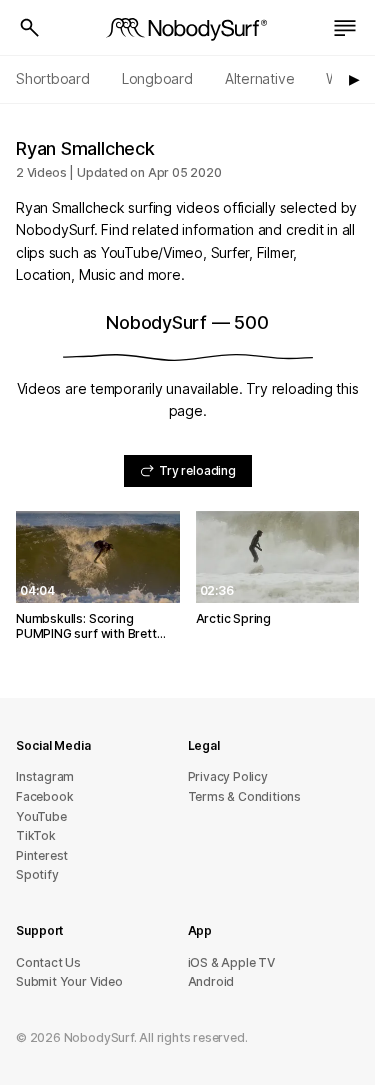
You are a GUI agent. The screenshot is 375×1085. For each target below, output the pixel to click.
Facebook (44, 796)
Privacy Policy (228, 776)
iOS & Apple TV (231, 962)
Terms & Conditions (245, 796)
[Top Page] (188, 28)
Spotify (37, 874)
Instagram (45, 776)
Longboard (157, 78)
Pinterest (42, 855)
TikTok (36, 835)
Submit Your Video (69, 981)
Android (211, 981)
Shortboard (53, 78)
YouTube (41, 816)
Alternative (260, 78)
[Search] (30, 28)
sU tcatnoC (48, 962)
